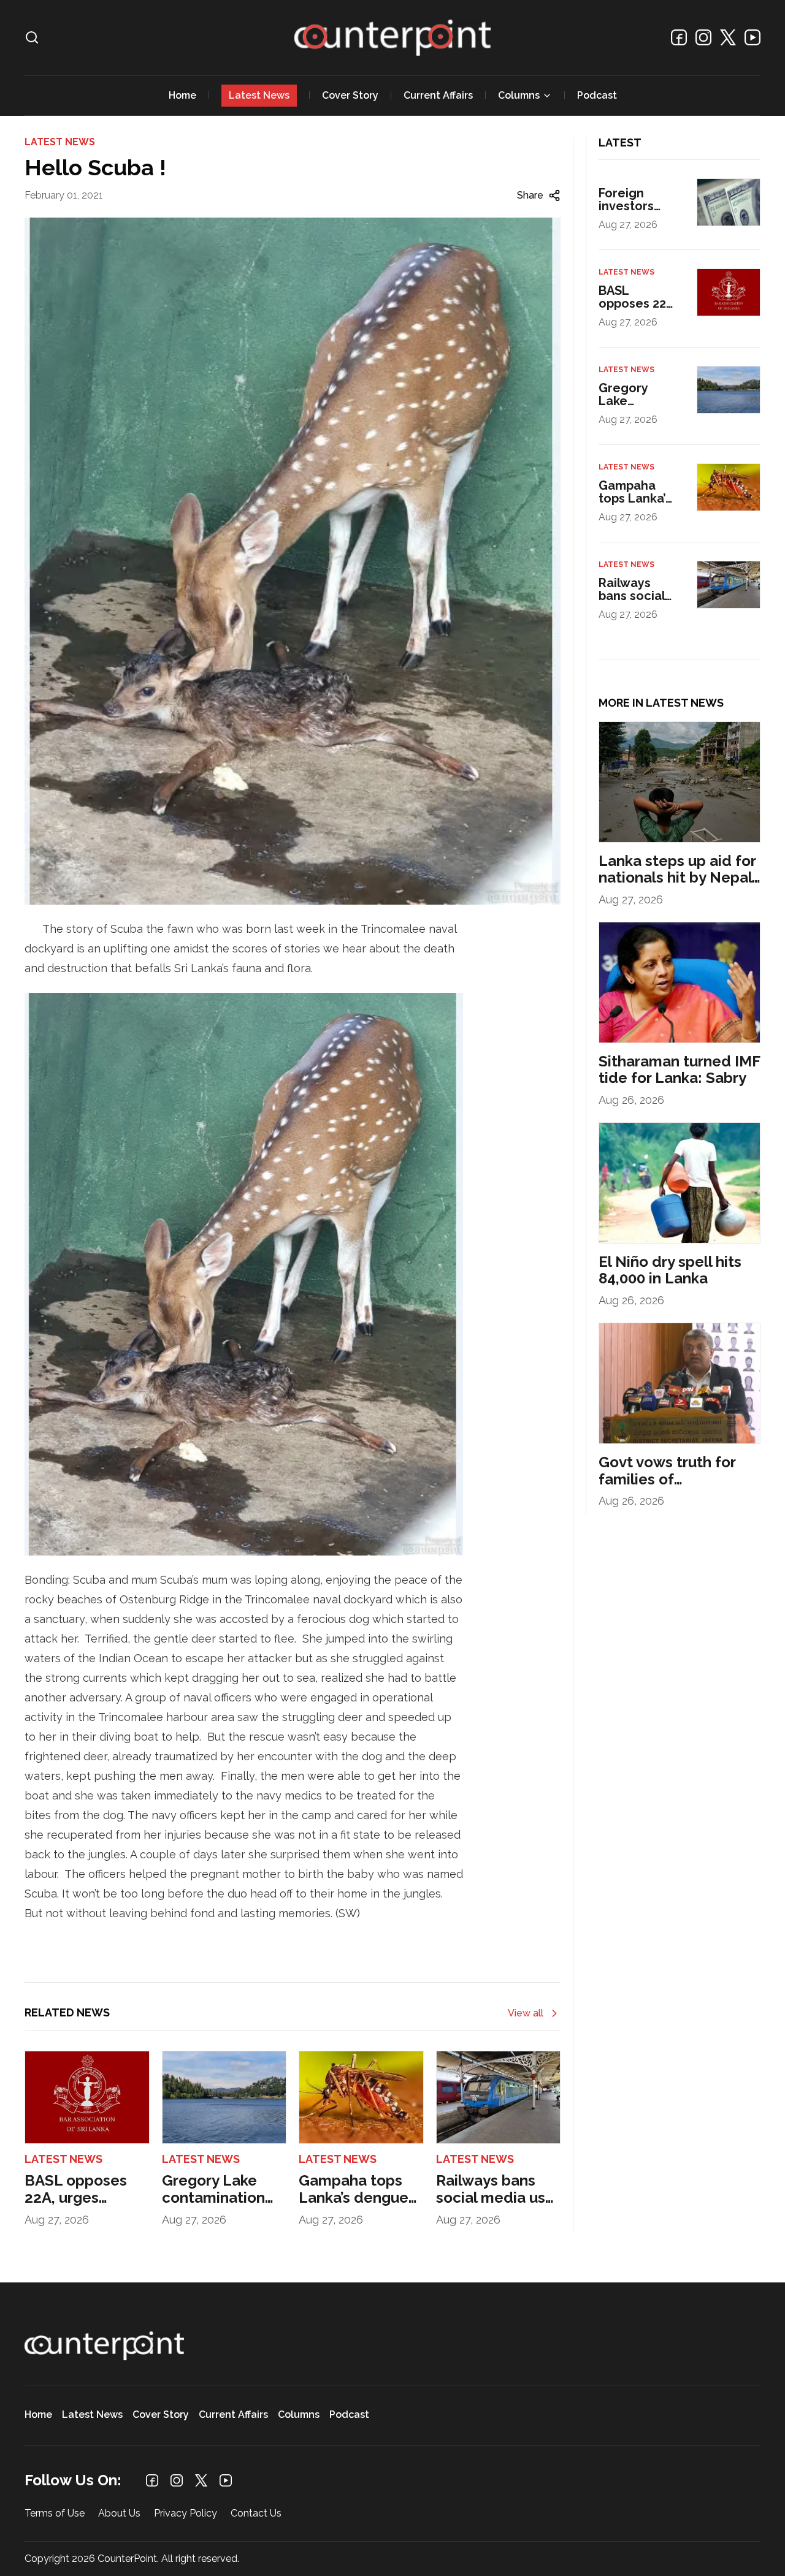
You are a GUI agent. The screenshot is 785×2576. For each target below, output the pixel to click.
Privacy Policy (186, 2514)
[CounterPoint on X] (728, 37)
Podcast (597, 95)
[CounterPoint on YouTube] (752, 37)
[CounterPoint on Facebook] (679, 37)
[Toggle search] (32, 37)
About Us (119, 2514)
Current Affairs (438, 95)
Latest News (259, 95)
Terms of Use (55, 2514)
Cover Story (350, 95)
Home (182, 95)
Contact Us (256, 2514)
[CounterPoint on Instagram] (703, 37)
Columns (519, 95)
